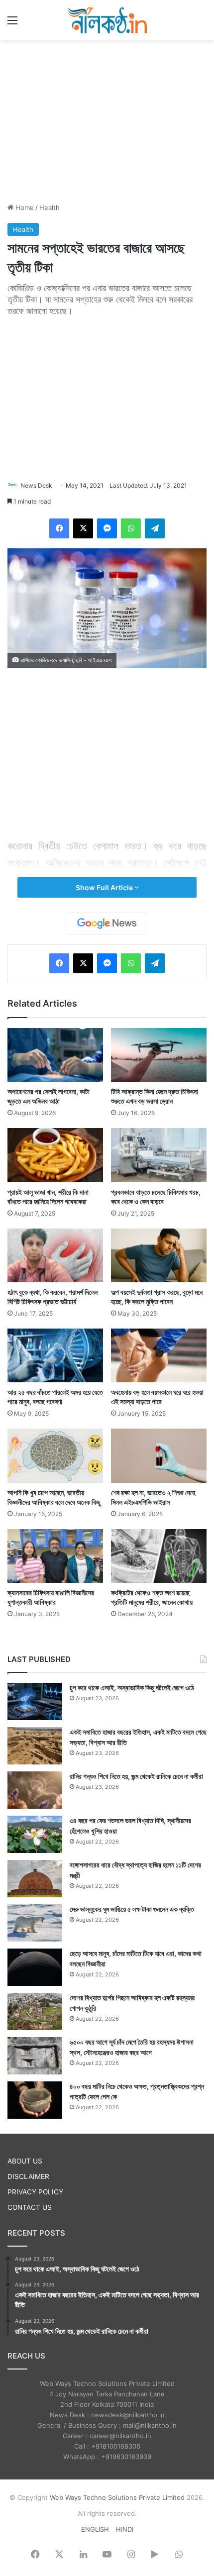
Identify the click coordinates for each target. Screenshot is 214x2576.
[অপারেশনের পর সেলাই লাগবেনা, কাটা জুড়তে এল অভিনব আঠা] (55, 1055)
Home (24, 207)
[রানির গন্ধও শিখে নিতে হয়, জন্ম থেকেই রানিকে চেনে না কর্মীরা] (35, 1790)
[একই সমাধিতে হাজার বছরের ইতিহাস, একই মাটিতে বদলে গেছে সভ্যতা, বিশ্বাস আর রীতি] (35, 1746)
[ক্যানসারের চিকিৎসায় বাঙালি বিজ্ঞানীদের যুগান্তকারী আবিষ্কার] (55, 1556)
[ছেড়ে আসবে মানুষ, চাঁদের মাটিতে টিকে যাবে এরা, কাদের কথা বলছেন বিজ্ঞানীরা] (35, 1967)
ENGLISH (95, 2529)
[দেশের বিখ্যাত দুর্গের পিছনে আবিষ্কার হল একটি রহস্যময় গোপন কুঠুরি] (35, 2011)
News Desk (36, 485)
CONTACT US (30, 2207)
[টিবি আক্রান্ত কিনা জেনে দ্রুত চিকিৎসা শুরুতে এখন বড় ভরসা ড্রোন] (159, 1055)
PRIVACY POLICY (35, 2192)
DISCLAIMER (28, 2176)
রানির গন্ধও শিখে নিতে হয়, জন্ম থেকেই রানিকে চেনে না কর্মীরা (136, 1776)
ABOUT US (25, 2161)
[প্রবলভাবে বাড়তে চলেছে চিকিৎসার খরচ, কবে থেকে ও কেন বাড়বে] (159, 1155)
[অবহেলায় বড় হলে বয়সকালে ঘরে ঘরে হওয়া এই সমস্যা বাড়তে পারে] (159, 1355)
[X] (83, 528)
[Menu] (12, 24)
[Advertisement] (107, 120)
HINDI (125, 2529)
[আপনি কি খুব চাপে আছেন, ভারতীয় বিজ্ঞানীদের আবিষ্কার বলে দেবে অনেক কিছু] (55, 1455)
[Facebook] (59, 528)
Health (50, 207)
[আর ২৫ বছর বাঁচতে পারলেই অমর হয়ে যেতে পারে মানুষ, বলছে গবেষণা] (55, 1355)
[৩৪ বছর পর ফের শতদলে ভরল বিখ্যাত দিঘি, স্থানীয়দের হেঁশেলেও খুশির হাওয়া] (35, 1834)
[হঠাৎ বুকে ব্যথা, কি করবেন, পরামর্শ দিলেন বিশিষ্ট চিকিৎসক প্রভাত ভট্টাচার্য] (55, 1255)
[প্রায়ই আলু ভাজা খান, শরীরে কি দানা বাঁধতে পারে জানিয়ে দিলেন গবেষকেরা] (55, 1155)
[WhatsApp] (131, 528)
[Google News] (107, 924)
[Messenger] (107, 528)
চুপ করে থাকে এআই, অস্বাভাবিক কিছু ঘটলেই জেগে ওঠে (132, 1688)
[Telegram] (155, 528)
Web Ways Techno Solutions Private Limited (117, 2497)
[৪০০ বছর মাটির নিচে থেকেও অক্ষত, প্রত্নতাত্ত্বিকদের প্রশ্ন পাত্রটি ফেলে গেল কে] (35, 2100)
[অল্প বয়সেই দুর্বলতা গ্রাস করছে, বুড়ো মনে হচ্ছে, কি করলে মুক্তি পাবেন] (159, 1255)
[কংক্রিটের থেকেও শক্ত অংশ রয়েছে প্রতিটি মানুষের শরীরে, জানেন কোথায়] (159, 1556)
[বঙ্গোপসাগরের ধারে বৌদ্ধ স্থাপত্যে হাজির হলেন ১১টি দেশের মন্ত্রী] (35, 1879)
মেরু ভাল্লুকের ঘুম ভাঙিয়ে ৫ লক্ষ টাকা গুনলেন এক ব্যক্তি (132, 1909)
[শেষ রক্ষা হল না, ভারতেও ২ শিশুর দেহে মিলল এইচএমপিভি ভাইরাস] (159, 1455)
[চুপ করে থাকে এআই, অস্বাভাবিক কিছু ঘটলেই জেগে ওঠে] (35, 1701)
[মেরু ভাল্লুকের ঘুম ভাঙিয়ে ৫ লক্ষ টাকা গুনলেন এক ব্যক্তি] (35, 1923)
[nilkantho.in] (107, 20)
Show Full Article (105, 887)
